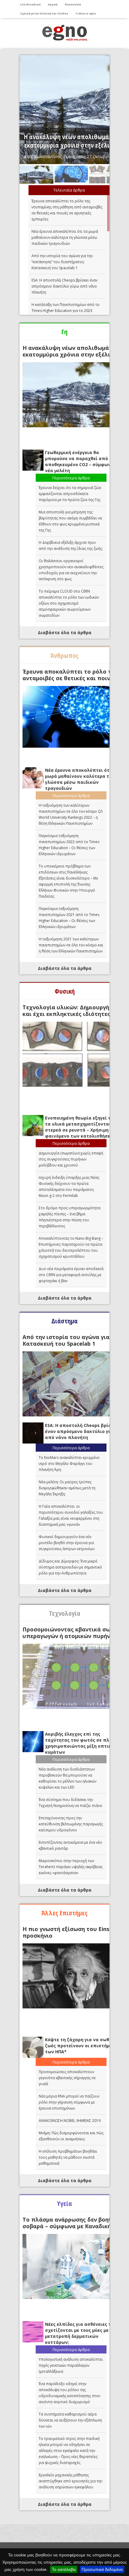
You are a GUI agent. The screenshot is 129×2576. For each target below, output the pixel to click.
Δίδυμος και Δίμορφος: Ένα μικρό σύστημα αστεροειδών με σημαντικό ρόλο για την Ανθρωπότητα (70, 1567)
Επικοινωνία (73, 4)
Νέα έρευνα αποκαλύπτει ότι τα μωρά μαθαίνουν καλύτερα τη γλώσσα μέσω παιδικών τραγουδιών (65, 237)
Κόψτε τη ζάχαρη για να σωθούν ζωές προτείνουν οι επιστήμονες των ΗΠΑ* (82, 2046)
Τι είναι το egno (86, 13)
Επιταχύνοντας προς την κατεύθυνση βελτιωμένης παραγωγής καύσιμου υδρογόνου (71, 1824)
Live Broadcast (30, 4)
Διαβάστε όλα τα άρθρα (65, 632)
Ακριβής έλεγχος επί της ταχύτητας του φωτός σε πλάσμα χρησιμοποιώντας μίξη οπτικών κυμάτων (83, 1743)
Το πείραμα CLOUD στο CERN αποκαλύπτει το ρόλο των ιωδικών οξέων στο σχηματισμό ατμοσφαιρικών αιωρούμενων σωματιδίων (69, 603)
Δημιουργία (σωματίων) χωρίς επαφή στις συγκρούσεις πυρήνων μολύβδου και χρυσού (71, 1159)
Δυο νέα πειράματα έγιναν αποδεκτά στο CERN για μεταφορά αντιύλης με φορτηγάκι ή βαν (71, 1275)
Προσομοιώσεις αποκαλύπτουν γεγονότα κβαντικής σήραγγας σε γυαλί (67, 2078)
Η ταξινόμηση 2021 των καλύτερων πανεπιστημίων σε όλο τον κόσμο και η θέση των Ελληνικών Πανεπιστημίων (71, 945)
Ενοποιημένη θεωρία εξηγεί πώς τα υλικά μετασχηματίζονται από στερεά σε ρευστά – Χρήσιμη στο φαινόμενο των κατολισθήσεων (83, 1127)
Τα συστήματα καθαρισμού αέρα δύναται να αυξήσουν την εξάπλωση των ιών (70, 2420)
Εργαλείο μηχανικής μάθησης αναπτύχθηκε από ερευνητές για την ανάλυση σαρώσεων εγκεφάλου (70, 2481)
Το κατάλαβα (64, 2569)
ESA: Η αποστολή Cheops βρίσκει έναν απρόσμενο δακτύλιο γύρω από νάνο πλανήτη (64, 286)
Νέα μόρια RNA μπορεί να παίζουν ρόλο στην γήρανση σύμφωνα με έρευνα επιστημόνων (69, 2102)
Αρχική (53, 4)
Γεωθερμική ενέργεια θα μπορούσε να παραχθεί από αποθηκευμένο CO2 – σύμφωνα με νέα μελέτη (82, 461)
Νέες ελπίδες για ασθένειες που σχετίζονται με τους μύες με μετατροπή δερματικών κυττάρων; (81, 2333)
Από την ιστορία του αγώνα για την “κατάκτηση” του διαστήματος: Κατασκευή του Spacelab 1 (62, 262)
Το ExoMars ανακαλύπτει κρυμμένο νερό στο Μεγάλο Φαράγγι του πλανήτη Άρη (69, 1464)
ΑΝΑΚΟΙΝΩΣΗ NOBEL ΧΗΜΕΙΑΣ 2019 (70, 2121)
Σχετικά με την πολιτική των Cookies (44, 13)
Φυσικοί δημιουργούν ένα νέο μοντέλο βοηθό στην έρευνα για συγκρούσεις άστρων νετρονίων (67, 1543)
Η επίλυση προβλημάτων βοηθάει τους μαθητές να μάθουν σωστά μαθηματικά (68, 2157)
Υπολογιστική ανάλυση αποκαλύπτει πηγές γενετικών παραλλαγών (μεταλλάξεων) (71, 2365)
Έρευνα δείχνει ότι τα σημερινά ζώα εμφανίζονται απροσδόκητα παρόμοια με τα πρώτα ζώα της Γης (70, 494)
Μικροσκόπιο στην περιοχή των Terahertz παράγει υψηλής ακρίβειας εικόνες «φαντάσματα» (71, 1867)
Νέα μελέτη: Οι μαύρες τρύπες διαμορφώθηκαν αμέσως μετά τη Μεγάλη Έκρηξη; (67, 1488)
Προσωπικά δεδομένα (102, 2569)
